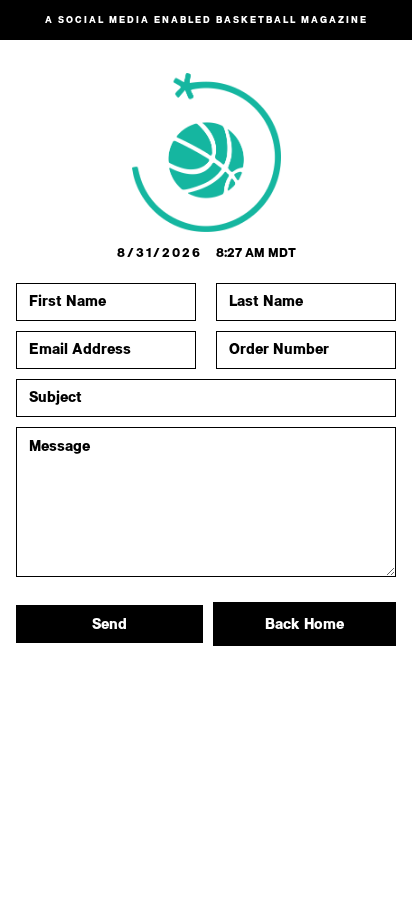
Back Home (304, 624)
